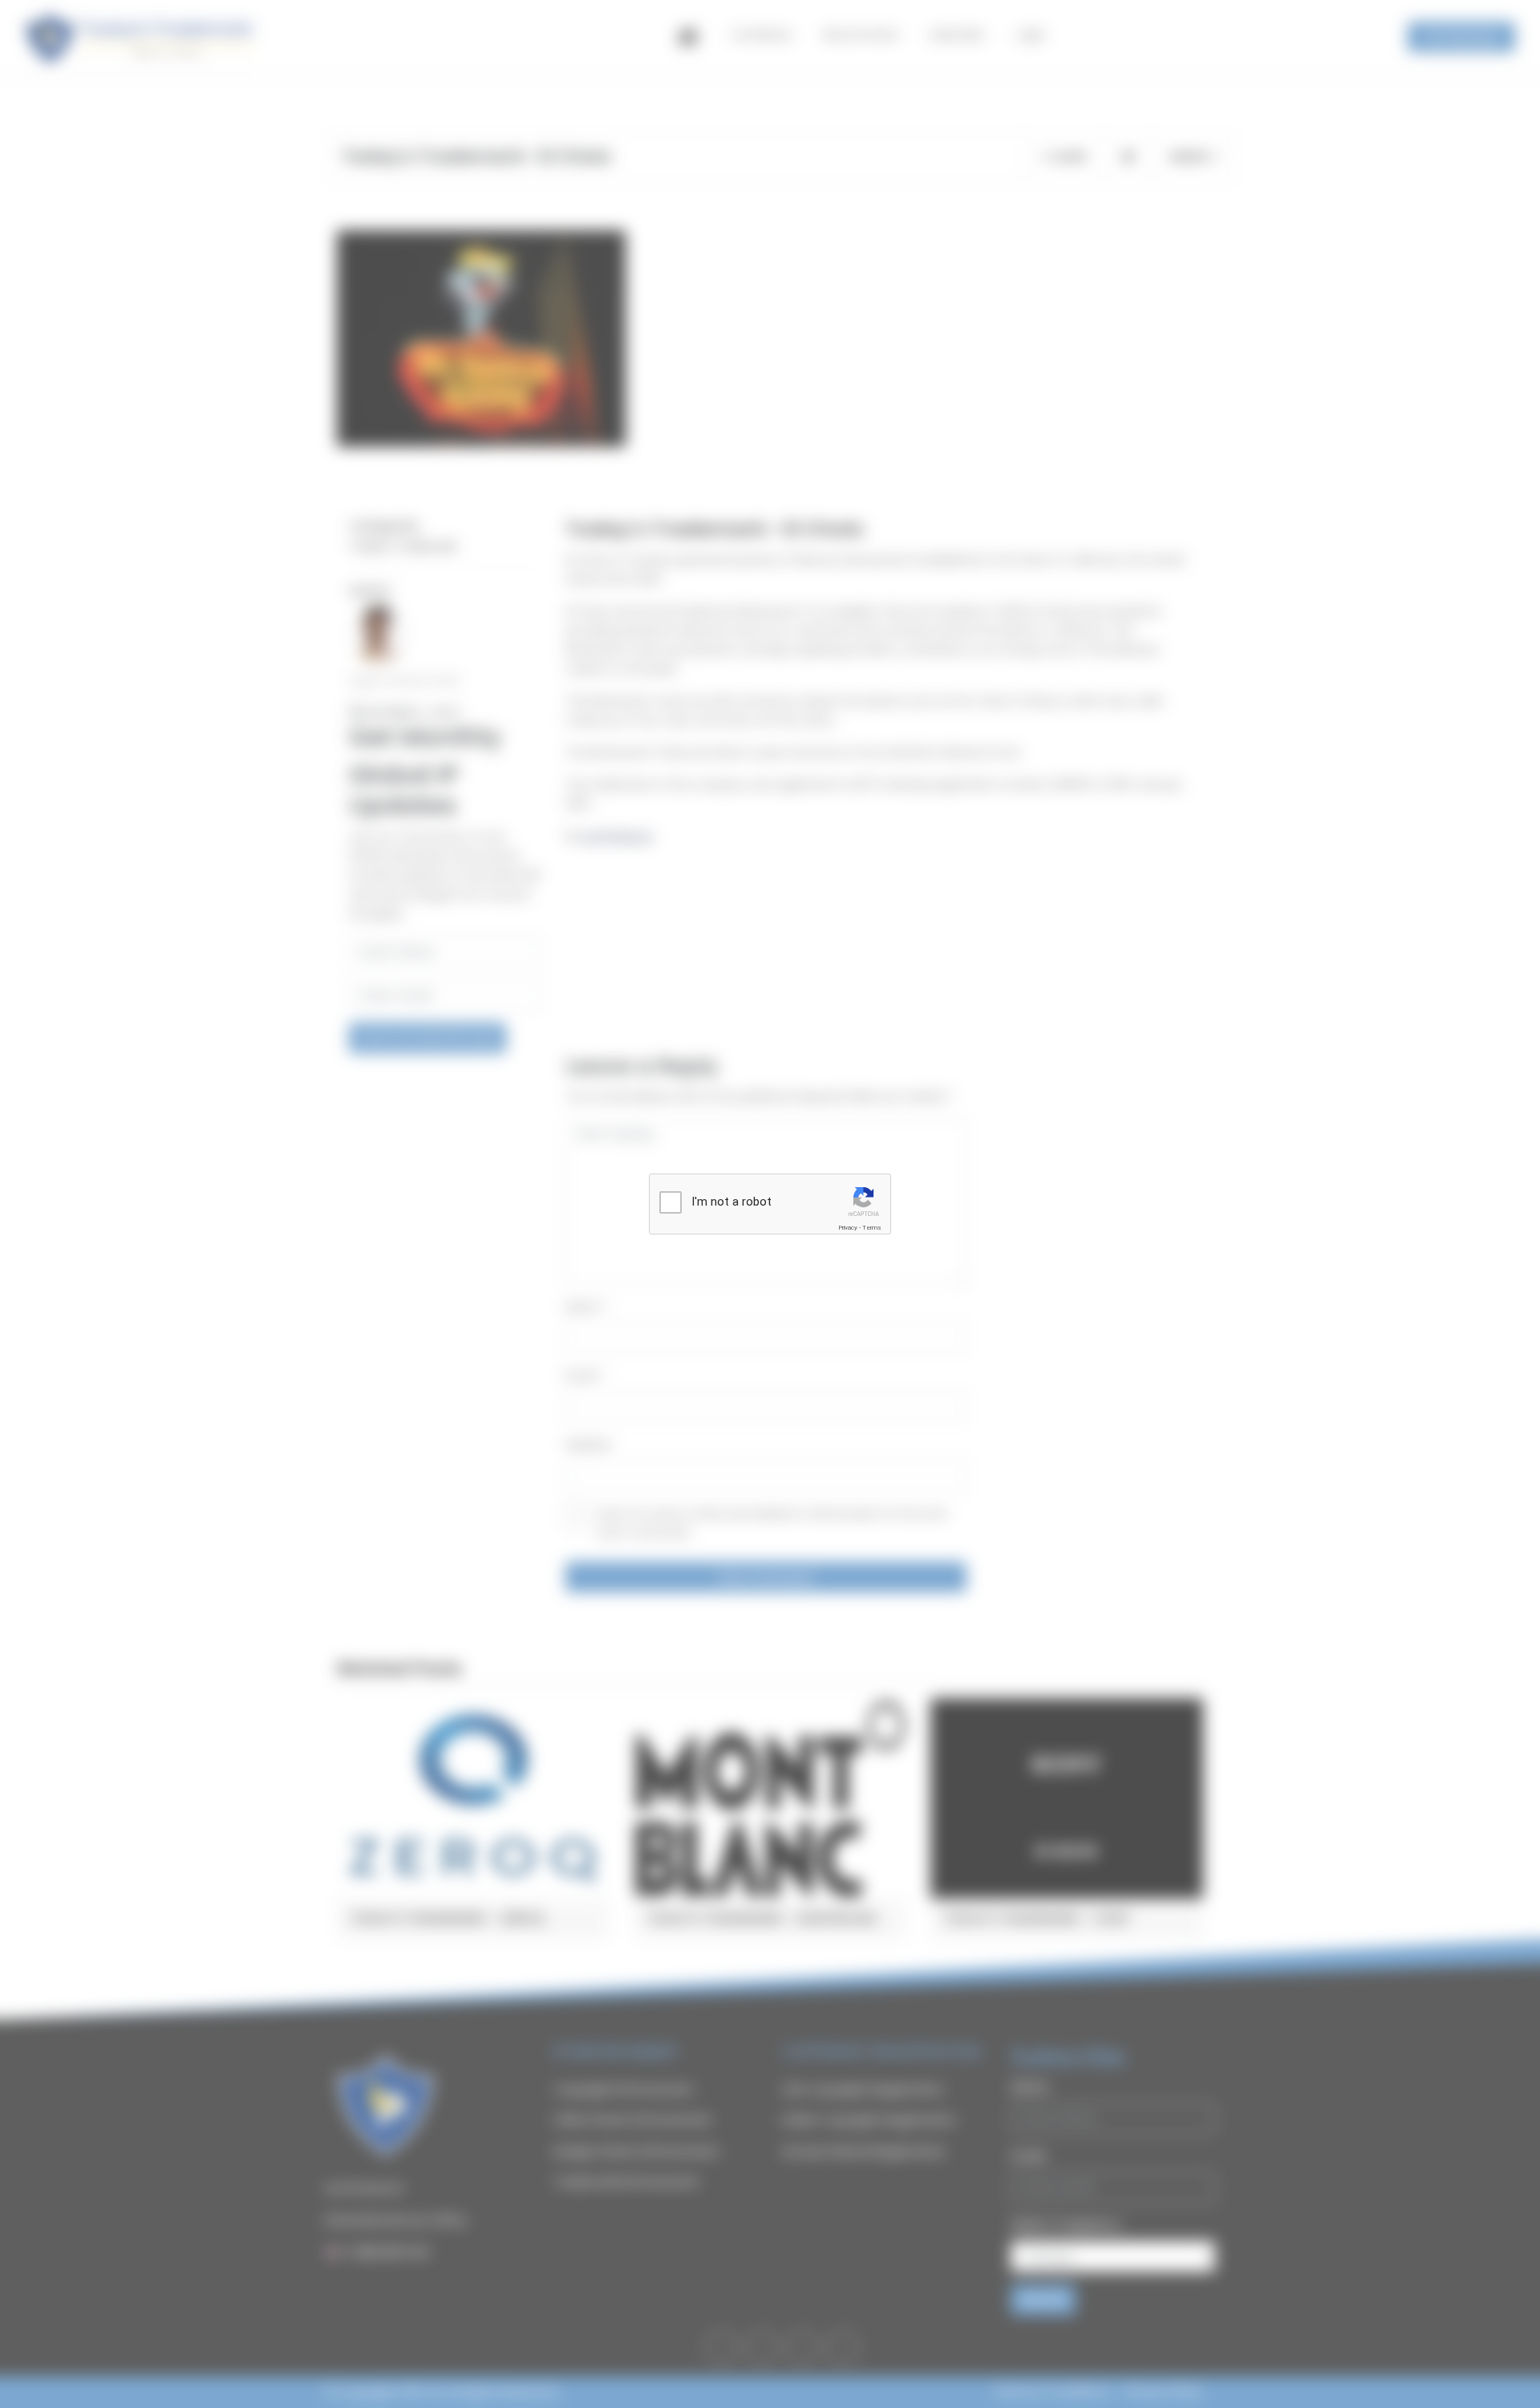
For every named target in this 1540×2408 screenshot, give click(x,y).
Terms (872, 1228)
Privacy (848, 1228)
